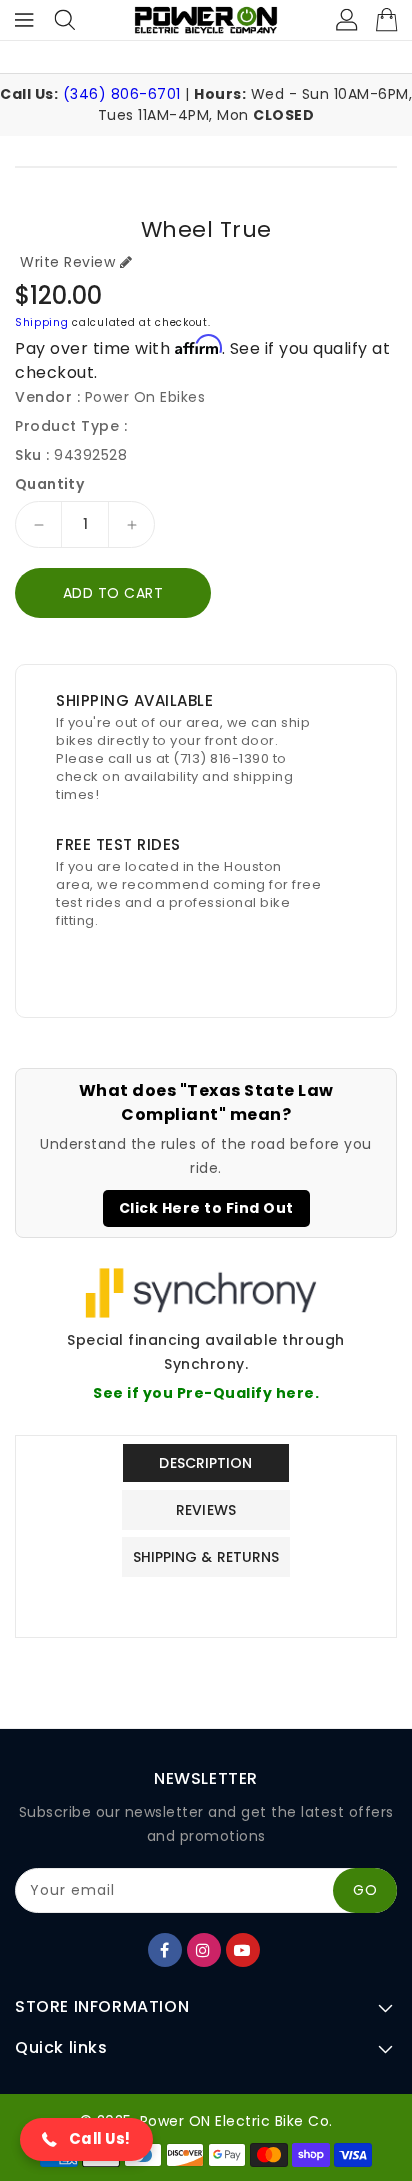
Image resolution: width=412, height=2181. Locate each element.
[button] (86, 2139)
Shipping (42, 322)
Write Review (67, 262)
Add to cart (113, 593)
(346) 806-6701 (122, 94)
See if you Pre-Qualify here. (206, 1393)
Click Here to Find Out (206, 1208)
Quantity (49, 484)
